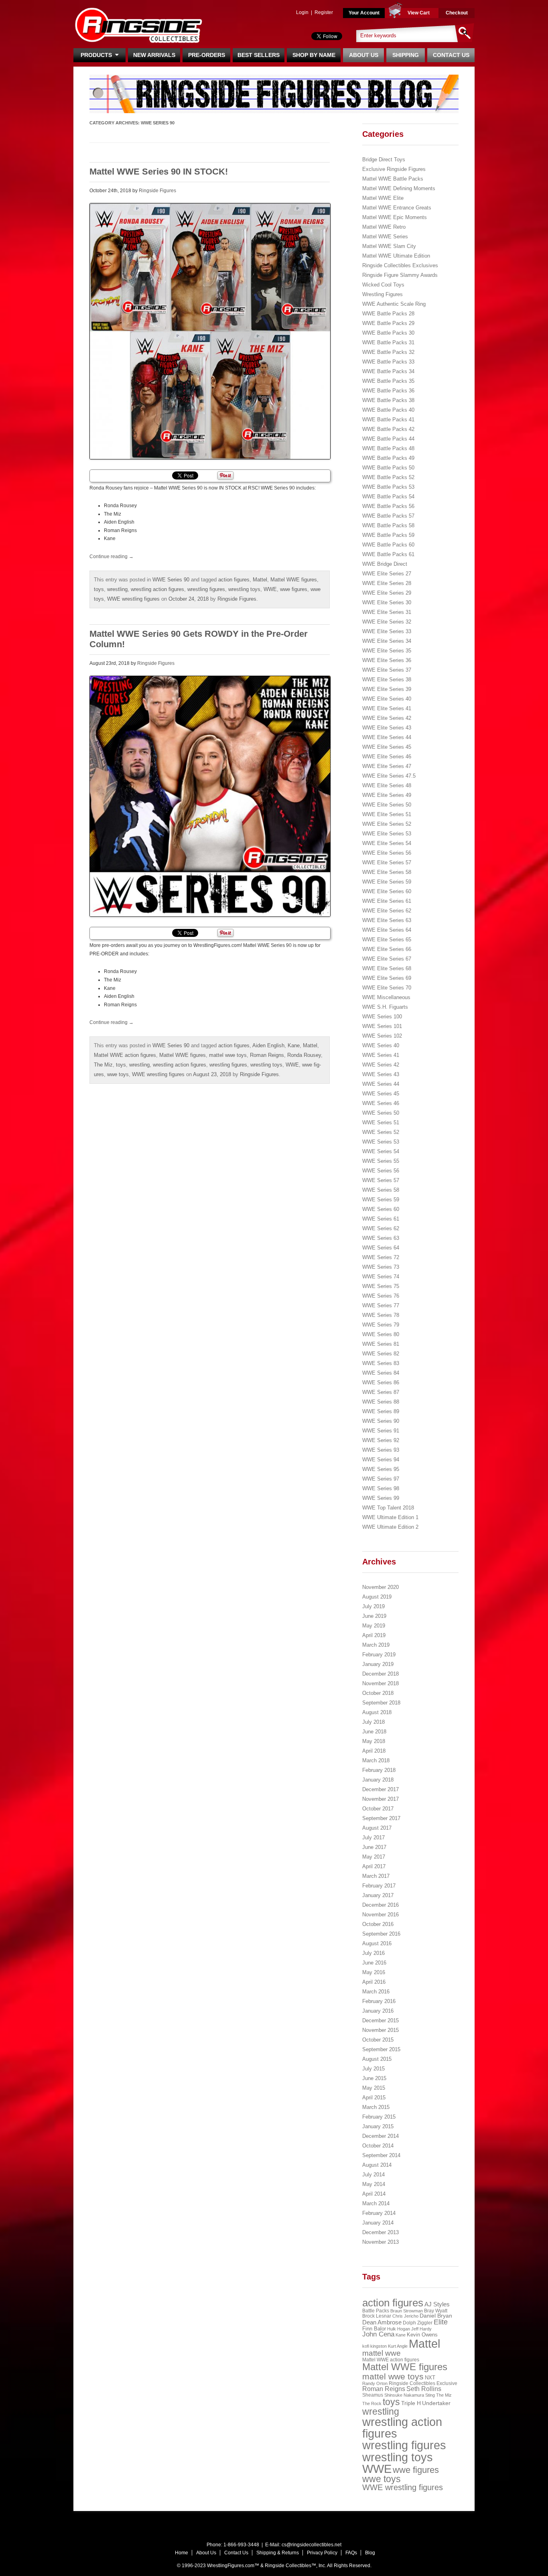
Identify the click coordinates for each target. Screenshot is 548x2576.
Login (302, 12)
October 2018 (378, 1693)
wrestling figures (206, 589)
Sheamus (373, 2395)
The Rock (372, 2403)
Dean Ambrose (382, 2322)
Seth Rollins (424, 2389)
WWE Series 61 (381, 1219)
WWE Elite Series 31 (387, 612)
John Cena (378, 2334)
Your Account (364, 13)
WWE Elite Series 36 (387, 660)
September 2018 (381, 1703)
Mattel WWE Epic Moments (395, 217)
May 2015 (374, 2088)
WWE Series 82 (381, 1354)
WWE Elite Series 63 (387, 920)
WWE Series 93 (381, 1450)
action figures (234, 580)
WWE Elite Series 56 (387, 853)
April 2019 (374, 1635)
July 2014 (373, 2175)
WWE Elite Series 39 (387, 689)
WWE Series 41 (381, 1055)
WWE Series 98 (381, 1488)
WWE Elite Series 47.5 (389, 776)
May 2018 (374, 1741)
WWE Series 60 (381, 1209)
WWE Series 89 (381, 1411)
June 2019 (374, 1616)
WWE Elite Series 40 (387, 699)
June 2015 (374, 2078)
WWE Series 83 (381, 1363)
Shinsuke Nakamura (404, 2395)
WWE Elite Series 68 (387, 968)
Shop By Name (314, 55)
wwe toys (118, 1074)
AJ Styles (437, 2304)
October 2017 (378, 1809)
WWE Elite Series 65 (387, 940)
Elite (441, 2322)
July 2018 (373, 1722)
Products (98, 55)
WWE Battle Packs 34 (388, 371)
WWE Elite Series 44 (387, 737)
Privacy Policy (322, 2553)
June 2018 (374, 1732)
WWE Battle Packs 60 (388, 545)
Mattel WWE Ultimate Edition (396, 256)
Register (324, 12)
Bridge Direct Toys (384, 159)
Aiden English (268, 1045)
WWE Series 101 (382, 1026)
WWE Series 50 (381, 1113)
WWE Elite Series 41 (387, 708)
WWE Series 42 (381, 1065)
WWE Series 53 (381, 1142)
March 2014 (376, 2203)
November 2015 (381, 2030)
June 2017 (374, 1847)
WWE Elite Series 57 (387, 862)
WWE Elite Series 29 (387, 593)
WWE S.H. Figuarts (385, 1007)
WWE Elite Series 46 (387, 757)
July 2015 (373, 2069)
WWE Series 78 (381, 1315)
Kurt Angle (398, 2346)
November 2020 (381, 1587)
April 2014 (374, 2194)
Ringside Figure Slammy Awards (400, 275)
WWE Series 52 (381, 1132)
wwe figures (294, 589)
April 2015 (374, 2098)
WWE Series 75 (381, 1286)
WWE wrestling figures (133, 599)
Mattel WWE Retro (384, 227)
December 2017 (381, 1789)
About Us (364, 55)
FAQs (351, 2553)
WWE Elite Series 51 (387, 814)
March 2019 (376, 1645)
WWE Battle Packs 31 (388, 342)
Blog (370, 2553)
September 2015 (381, 2049)
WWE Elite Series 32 (387, 622)
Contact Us (451, 55)
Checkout (457, 13)
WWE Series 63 (381, 1238)
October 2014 (378, 2146)
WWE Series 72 (381, 1257)
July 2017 (373, 1838)
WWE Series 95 (381, 1469)
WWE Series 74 (381, 1277)
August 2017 (377, 1828)
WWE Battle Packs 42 (388, 429)
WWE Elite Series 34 (387, 641)
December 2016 (381, 1905)
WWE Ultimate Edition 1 (390, 1517)
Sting (430, 2395)
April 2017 (374, 1866)
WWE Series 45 (381, 1094)
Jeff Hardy (421, 2329)
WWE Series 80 (381, 1334)
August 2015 (377, 2059)
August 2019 (377, 1597)
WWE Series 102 (382, 1036)
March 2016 (376, 1992)
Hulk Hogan (399, 2329)
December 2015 (381, 2020)
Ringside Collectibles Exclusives (400, 265)
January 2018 (378, 1780)
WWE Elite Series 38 (387, 680)
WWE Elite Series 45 (387, 747)
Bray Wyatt (436, 2311)
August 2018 (377, 1712)
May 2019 (374, 1626)
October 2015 (378, 2040)
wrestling (117, 589)
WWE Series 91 (381, 1431)
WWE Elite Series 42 (387, 718)
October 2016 (378, 1924)
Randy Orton (375, 2383)
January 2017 (378, 1895)
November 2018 (381, 1683)
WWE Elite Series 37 (387, 670)
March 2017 (376, 1876)
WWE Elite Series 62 (387, 911)
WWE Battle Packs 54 (388, 497)
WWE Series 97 (381, 1479)
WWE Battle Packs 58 (388, 525)
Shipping (406, 55)
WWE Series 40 (381, 1045)
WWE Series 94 (381, 1460)
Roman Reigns (267, 1055)
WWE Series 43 (381, 1074)
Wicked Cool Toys (383, 285)
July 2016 (373, 1953)
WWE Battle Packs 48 (388, 448)
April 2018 (374, 1751)
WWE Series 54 (381, 1151)
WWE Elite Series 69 (387, 978)
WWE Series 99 (381, 1498)
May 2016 (374, 1972)
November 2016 (381, 1915)
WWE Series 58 (381, 1190)
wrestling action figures (157, 589)
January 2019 (378, 1664)
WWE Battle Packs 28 (388, 314)
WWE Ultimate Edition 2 (390, 1527)
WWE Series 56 (381, 1171)
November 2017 (381, 1799)
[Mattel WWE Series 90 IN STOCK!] (210, 331)
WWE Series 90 (171, 580)
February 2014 (379, 2213)
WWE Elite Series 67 (387, 959)
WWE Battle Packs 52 (388, 477)
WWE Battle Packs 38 (388, 400)
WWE (270, 589)
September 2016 (381, 1934)
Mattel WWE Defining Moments (399, 188)
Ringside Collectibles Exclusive (423, 2383)
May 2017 (374, 1857)
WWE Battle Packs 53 (388, 487)
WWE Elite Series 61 (387, 901)
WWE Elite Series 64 (387, 930)
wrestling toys (244, 589)
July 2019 (373, 1606)
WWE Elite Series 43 (387, 728)
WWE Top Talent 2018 (388, 1508)
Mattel (260, 580)
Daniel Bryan (436, 2316)
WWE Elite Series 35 (387, 651)
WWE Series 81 (381, 1344)
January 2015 (378, 2126)
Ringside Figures (157, 191)
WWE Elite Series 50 (387, 805)
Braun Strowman (407, 2311)
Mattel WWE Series (385, 237)
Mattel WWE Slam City (389, 246)
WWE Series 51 (381, 1122)
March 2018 (376, 1760)
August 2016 (377, 1943)
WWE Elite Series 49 (387, 795)
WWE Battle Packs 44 (388, 439)
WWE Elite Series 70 (387, 988)
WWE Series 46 (381, 1103)
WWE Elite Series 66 (387, 949)
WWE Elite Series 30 (387, 602)
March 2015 (376, 2107)
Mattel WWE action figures (125, 1055)
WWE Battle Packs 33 (388, 362)
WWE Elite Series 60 (387, 891)
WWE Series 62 (381, 1228)
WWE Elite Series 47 (387, 766)
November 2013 (381, 2242)
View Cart (419, 13)
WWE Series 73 (381, 1267)
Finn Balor (374, 2329)
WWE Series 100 (382, 1017)
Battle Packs (376, 2311)
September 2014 (381, 2155)
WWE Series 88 (381, 1402)
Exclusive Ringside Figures (394, 169)
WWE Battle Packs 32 (388, 352)
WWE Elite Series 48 (387, 785)
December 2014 (381, 2136)
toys (99, 589)
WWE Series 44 (381, 1084)
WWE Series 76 (381, 1296)
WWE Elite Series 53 (387, 834)
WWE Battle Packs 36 (388, 391)
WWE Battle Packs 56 (388, 506)
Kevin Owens (422, 2335)
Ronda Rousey (304, 1055)
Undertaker (436, 2403)
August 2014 (377, 2165)
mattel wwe (382, 2353)
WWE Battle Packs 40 (388, 410)
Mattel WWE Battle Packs (393, 179)
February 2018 (379, 1770)
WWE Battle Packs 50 (388, 468)
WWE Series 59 (381, 1200)
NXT (430, 2378)
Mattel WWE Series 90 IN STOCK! (159, 172)
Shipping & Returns (278, 2553)
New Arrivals (154, 55)
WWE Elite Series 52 (387, 824)
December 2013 (381, 2232)
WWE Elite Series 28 (387, 583)
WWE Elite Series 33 (387, 631)
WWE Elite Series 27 (387, 574)
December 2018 (381, 1674)
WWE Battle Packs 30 (388, 333)
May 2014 (374, 2184)
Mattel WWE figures (294, 580)
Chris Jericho (405, 2316)
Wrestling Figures (383, 294)
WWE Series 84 (381, 1373)
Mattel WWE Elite (383, 198)
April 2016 (374, 1982)
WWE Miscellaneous (386, 997)
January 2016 (378, 2011)
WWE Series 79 (381, 1325)
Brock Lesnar (377, 2316)
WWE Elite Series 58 (387, 872)
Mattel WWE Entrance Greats (397, 208)
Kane (294, 1045)
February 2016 (379, 2001)
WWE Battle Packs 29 (388, 323)
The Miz (103, 1065)
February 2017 (379, 1886)
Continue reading (112, 557)
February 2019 (379, 1655)
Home (182, 2553)
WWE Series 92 (381, 1440)
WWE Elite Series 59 (387, 882)
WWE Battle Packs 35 (388, 381)
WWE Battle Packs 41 (388, 420)
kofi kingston (374, 2346)
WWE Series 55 (381, 1161)
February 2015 (379, 2117)
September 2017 (381, 1818)
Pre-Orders (207, 55)
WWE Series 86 (381, 1382)
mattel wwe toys (228, 1055)
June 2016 (374, 1963)
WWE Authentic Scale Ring (394, 304)
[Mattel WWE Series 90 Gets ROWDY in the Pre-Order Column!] (210, 796)
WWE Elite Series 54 (387, 843)
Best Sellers (259, 55)
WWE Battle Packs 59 (388, 535)
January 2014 (378, 2223)
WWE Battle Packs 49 (388, 458)
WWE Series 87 (381, 1392)
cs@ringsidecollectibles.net (312, 2545)
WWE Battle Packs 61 (388, 554)
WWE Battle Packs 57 (388, 516)
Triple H (411, 2403)
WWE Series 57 (381, 1180)
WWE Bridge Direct (385, 564)
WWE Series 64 (381, 1248)
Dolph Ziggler (418, 2323)
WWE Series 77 (381, 1305)
